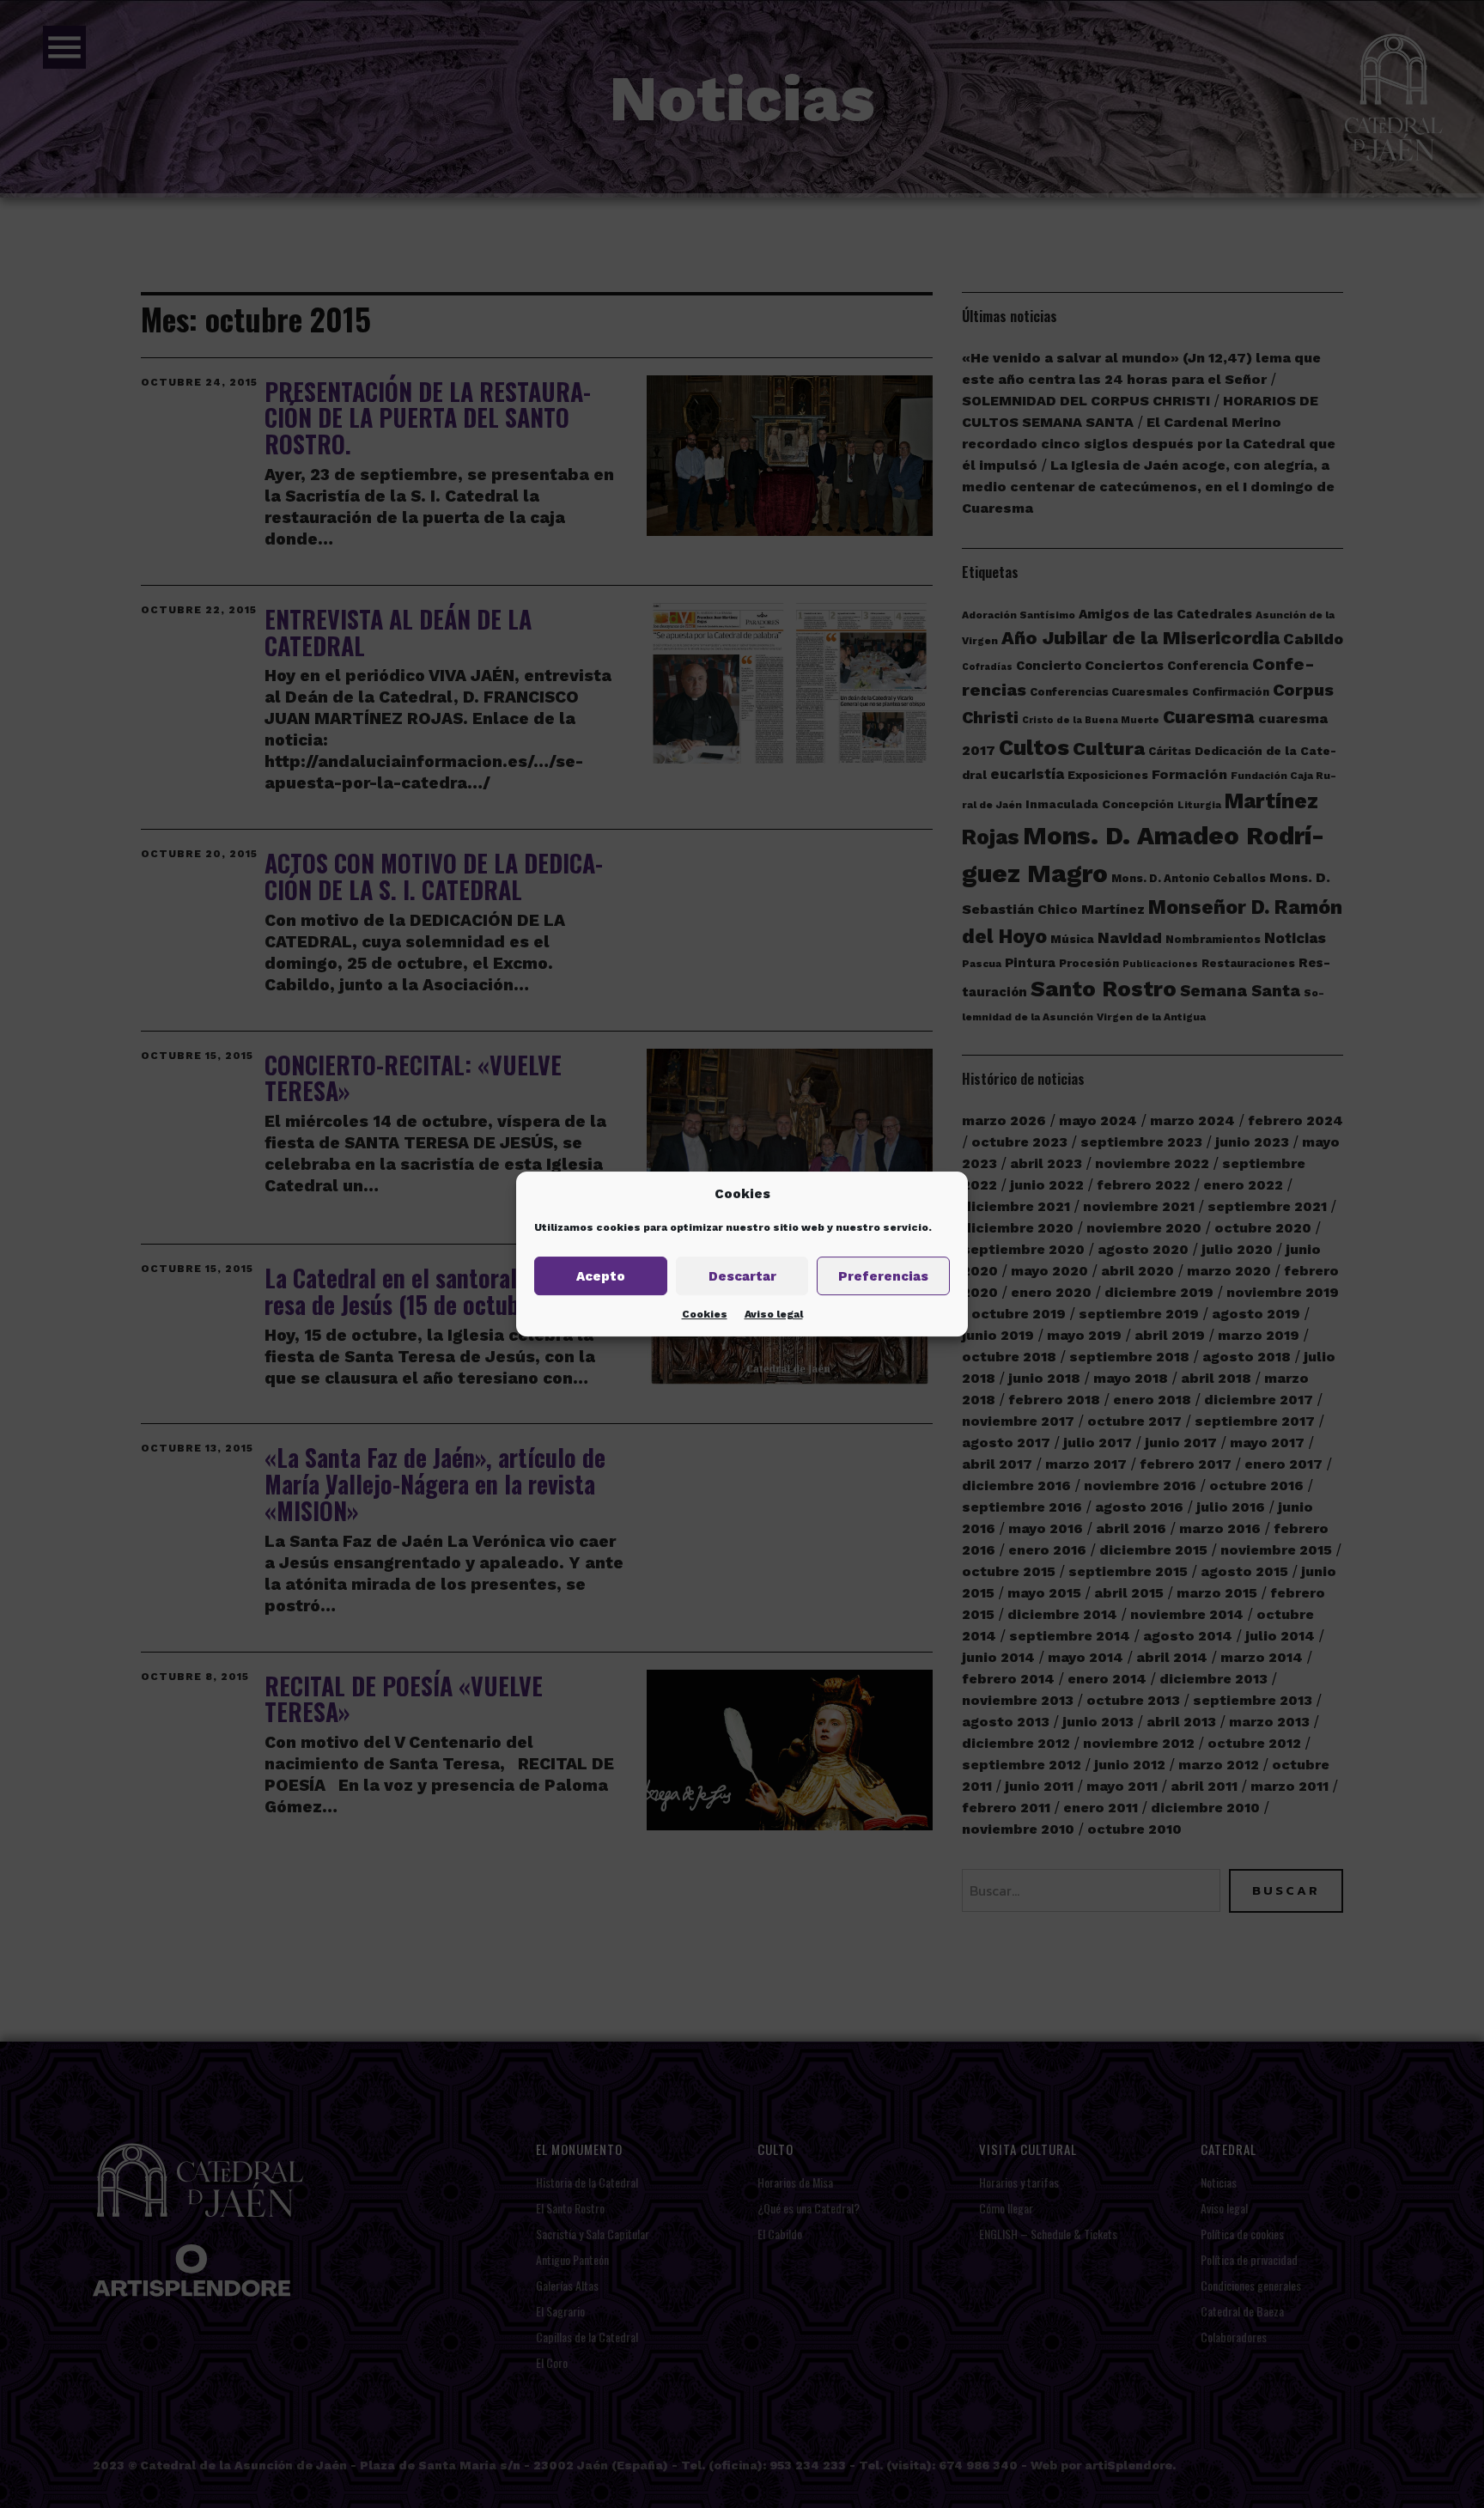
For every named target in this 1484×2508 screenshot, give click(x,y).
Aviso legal (774, 1314)
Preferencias (883, 1276)
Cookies (705, 1314)
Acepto (601, 1276)
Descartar (742, 1276)
